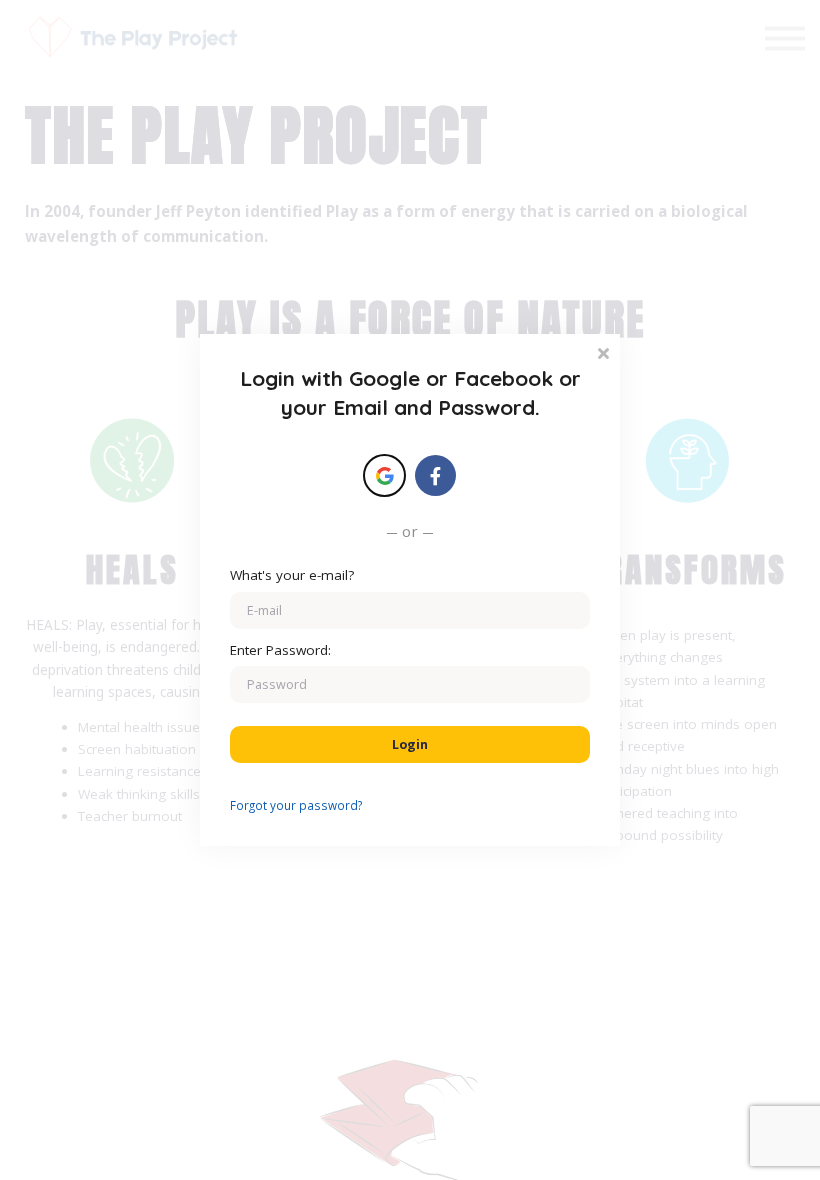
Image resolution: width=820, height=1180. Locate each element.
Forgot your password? (296, 805)
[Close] (603, 351)
